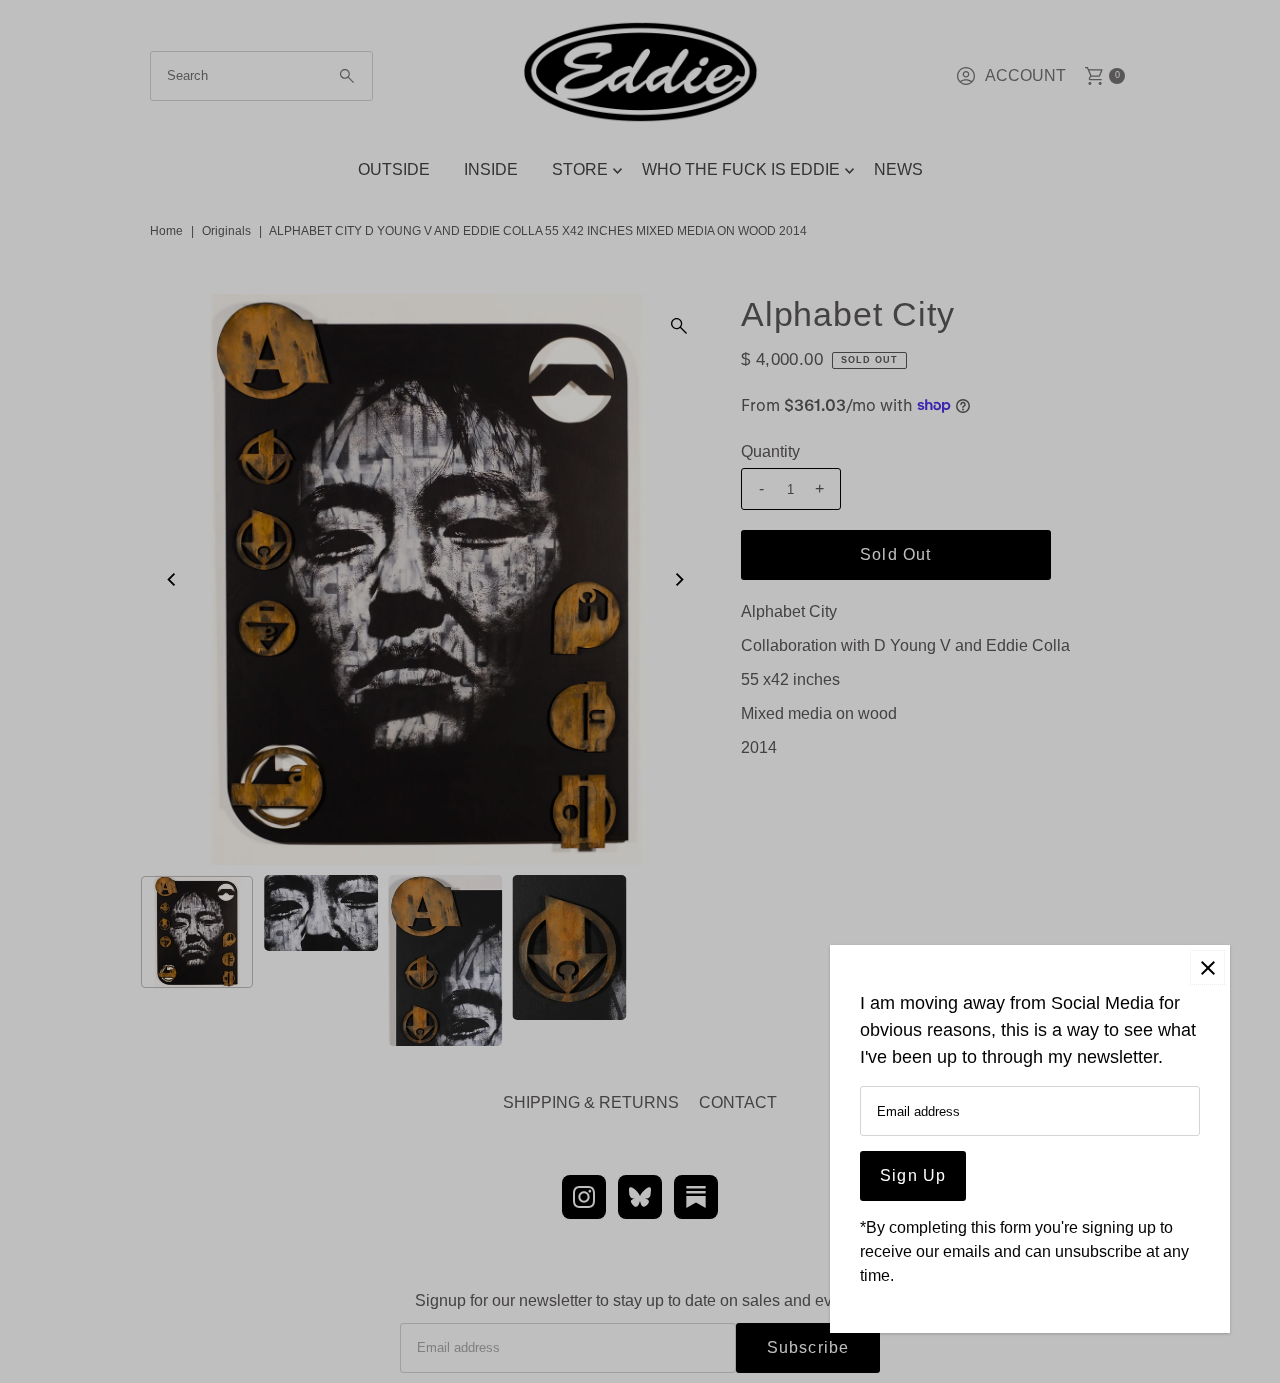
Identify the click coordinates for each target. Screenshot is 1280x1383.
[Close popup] (1207, 967)
